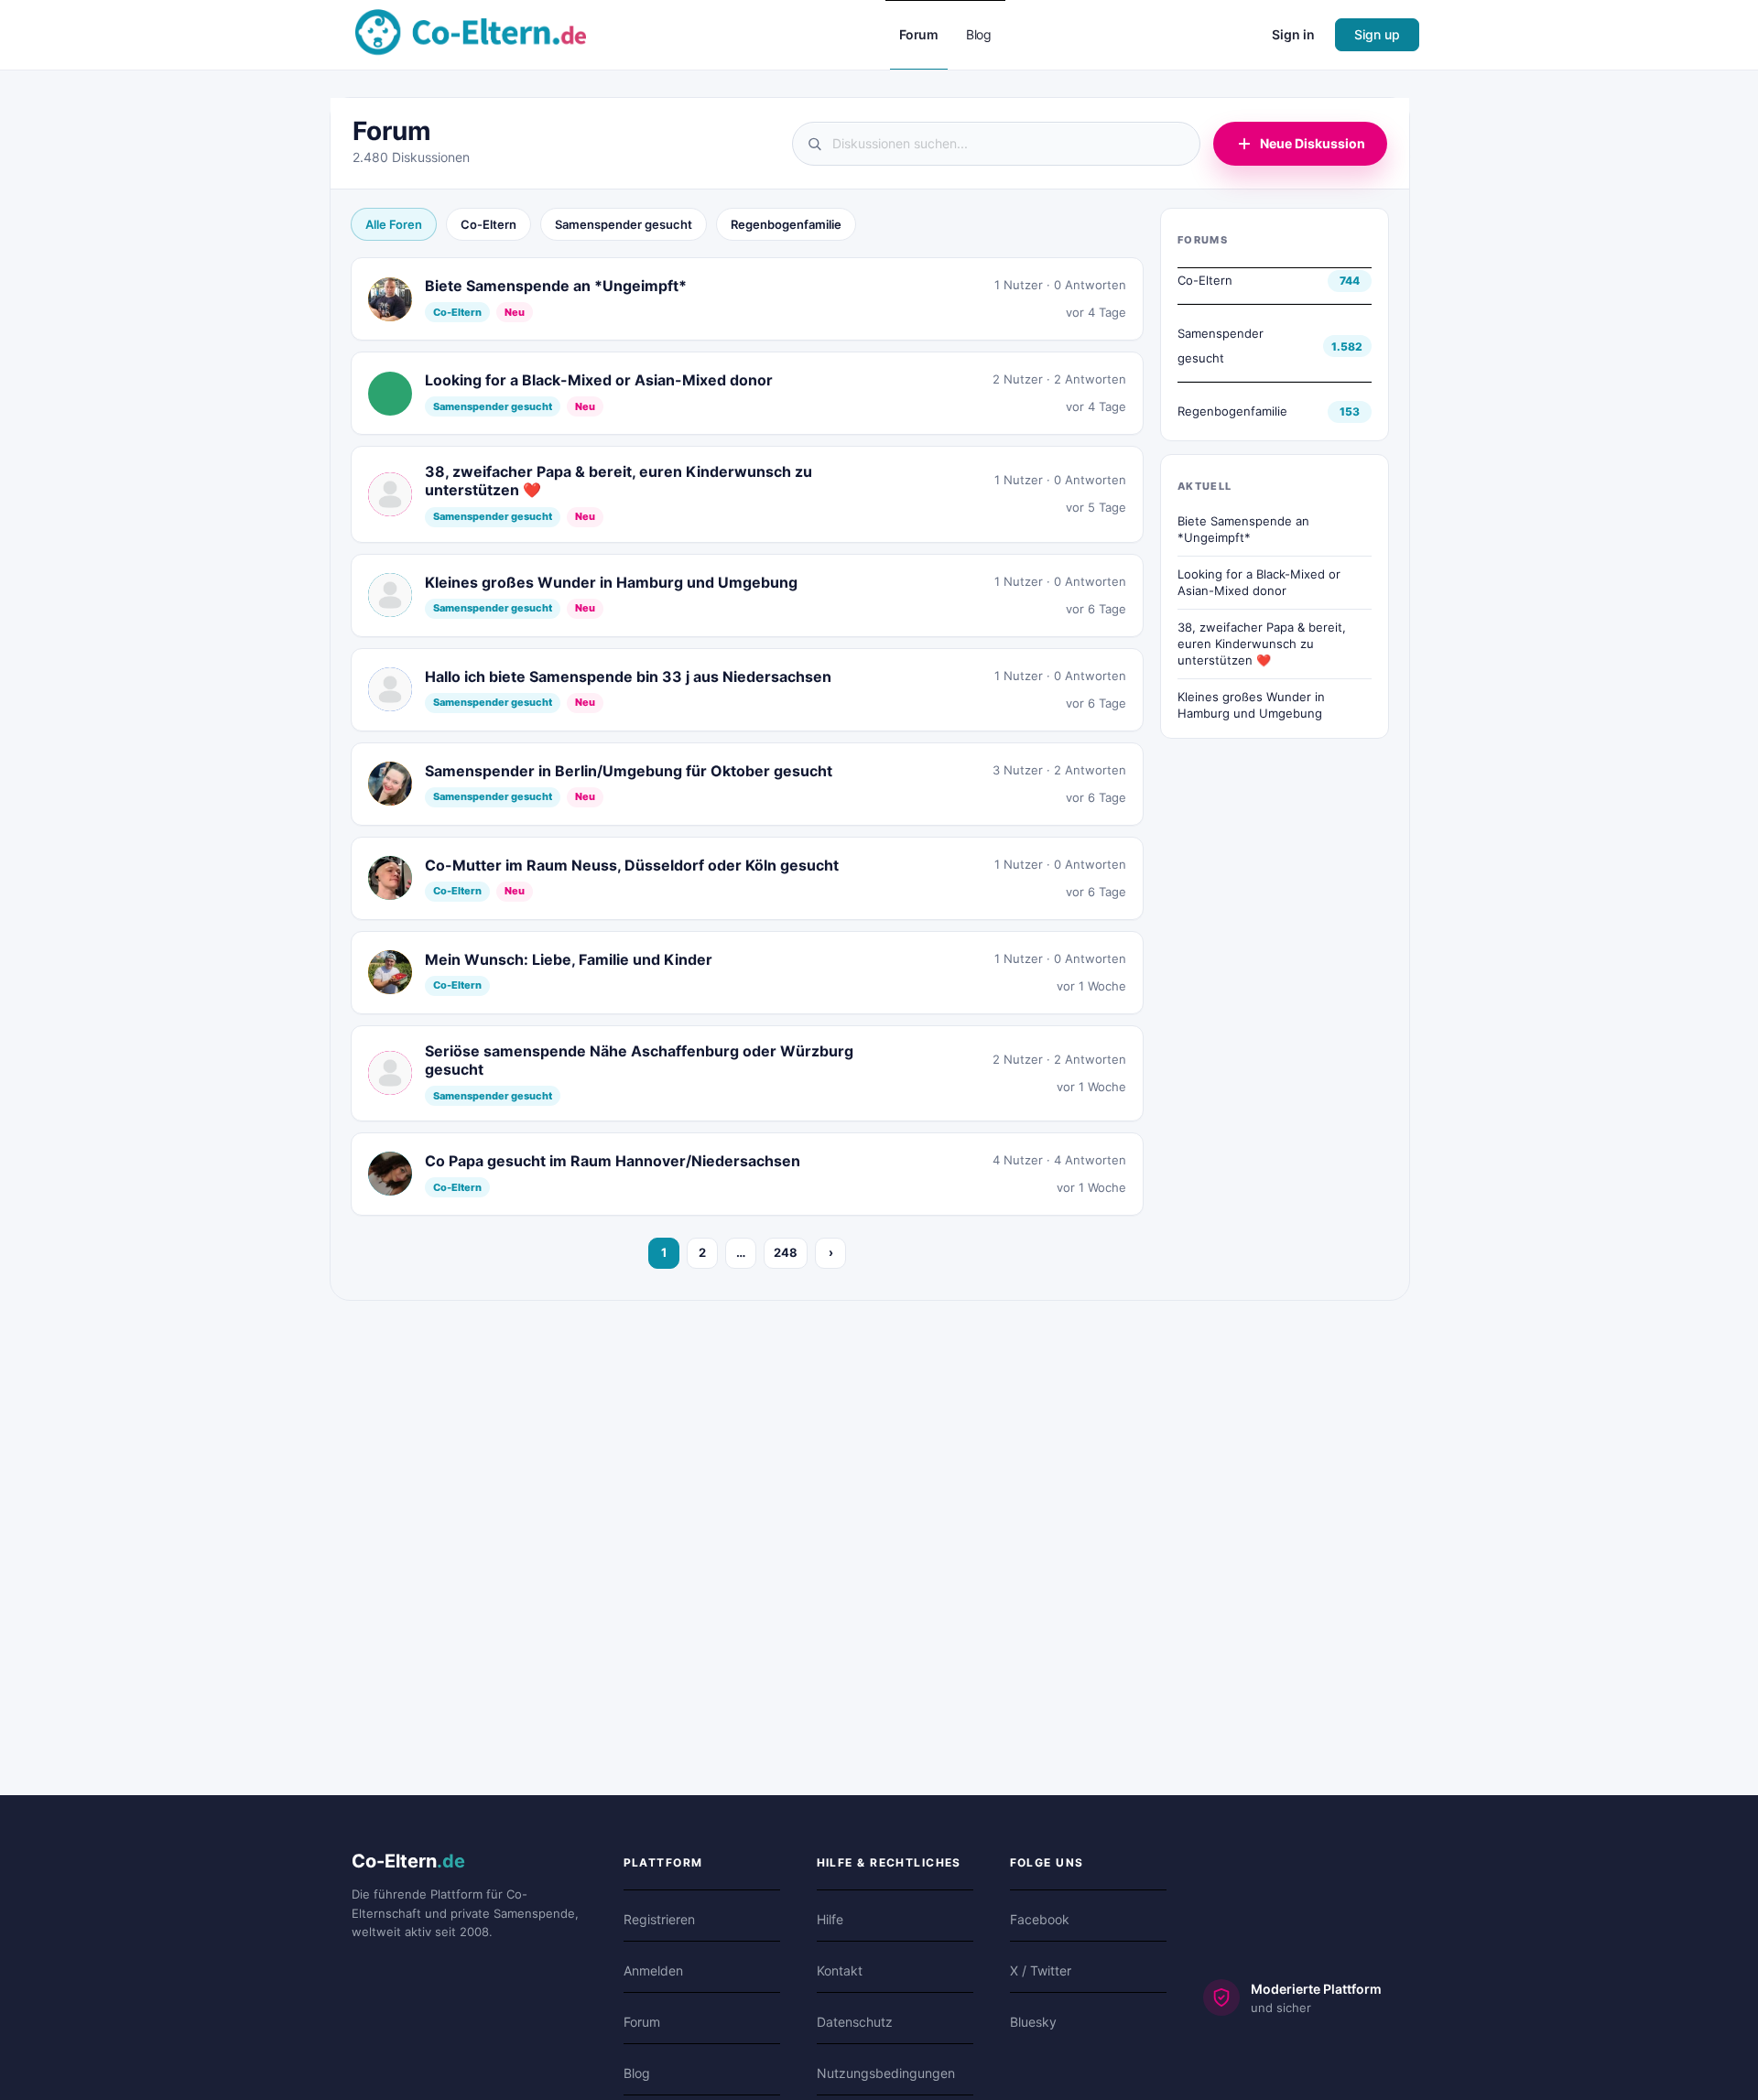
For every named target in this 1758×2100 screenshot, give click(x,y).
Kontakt (840, 1970)
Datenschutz (855, 2022)
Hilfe (830, 1919)
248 (786, 1252)
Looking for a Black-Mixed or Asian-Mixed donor (1259, 582)
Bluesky (1033, 2022)
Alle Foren (394, 224)
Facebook (1040, 1919)
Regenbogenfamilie (786, 224)
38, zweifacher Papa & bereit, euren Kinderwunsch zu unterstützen (1262, 643)
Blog (637, 2073)
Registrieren (659, 1919)
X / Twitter (1041, 1970)
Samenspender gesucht (624, 224)
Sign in (1293, 34)
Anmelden (653, 1970)
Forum (642, 2022)
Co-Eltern (488, 224)
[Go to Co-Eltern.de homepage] (471, 33)
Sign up (1377, 34)
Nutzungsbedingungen (886, 2073)
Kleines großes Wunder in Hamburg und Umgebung (1251, 705)
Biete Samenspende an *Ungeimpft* (1243, 529)
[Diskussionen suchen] (996, 144)
